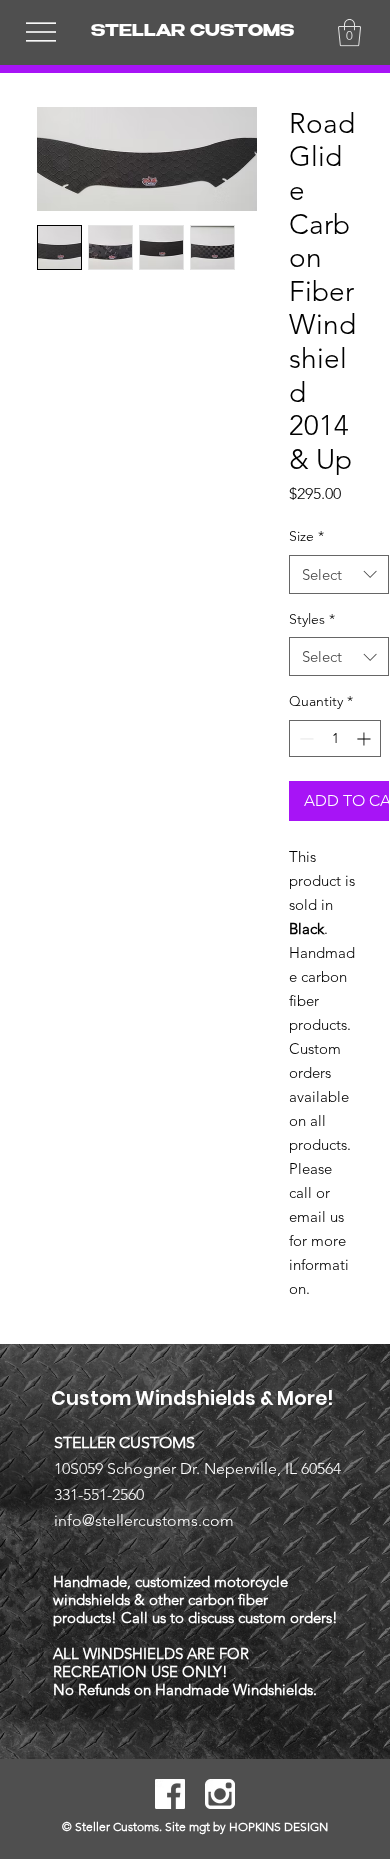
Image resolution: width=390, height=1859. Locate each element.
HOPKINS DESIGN (278, 1826)
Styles (312, 619)
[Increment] (365, 738)
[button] (349, 32)
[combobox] (339, 574)
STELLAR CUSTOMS (192, 32)
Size (306, 536)
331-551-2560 (99, 1494)
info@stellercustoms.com (144, 1520)
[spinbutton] (335, 738)
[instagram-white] (220, 1794)
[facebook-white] (170, 1794)
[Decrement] (304, 738)
